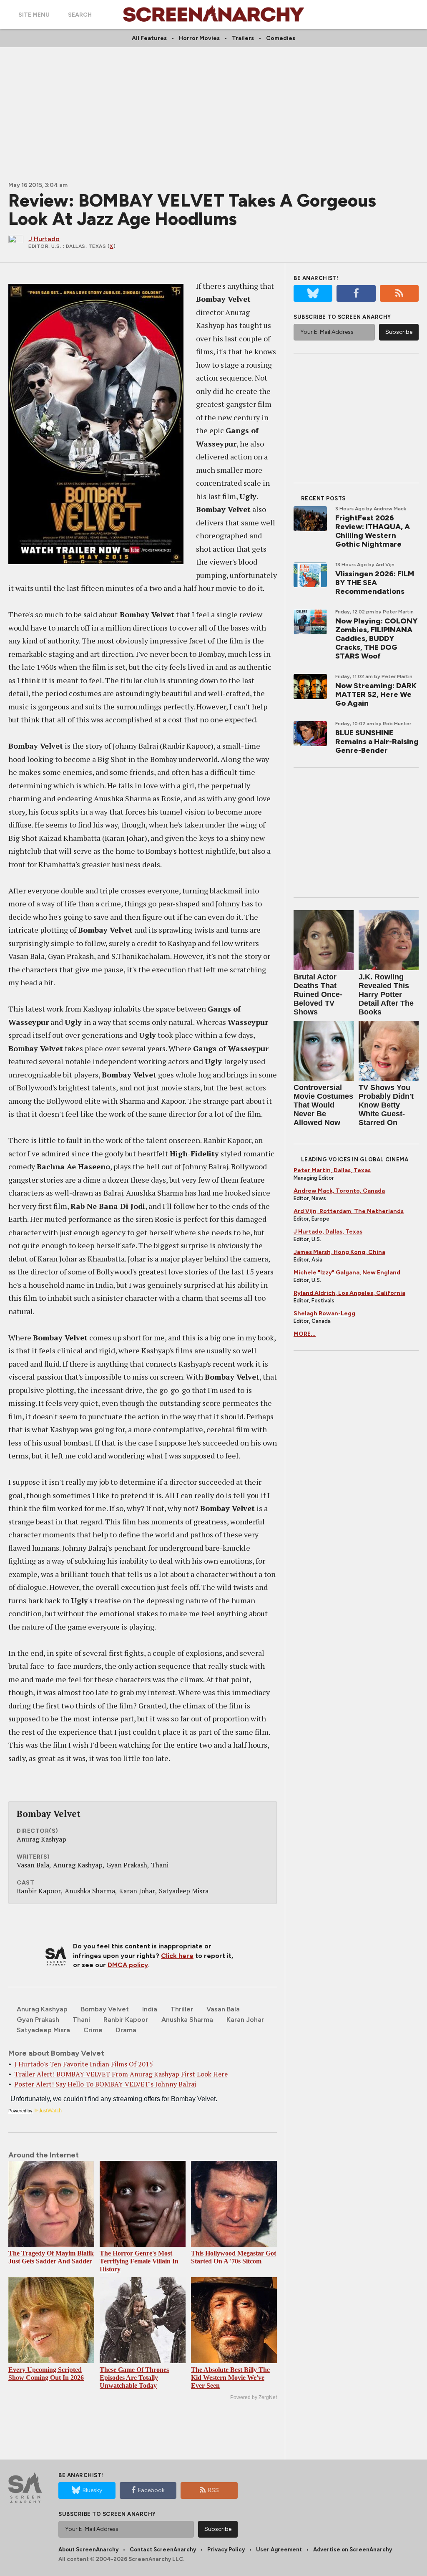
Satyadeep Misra (43, 2030)
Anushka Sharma (187, 2020)
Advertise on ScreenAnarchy (353, 2550)
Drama (126, 2030)
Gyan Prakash (38, 2020)
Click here (177, 1956)
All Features (149, 38)
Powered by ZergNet (254, 2397)
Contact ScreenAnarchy (163, 2550)
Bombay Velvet (105, 2009)
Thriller (182, 2009)
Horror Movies (199, 38)
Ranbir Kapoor (126, 2020)
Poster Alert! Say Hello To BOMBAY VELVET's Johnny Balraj (105, 2084)
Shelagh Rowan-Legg (324, 1313)
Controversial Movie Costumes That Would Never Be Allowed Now (323, 1105)
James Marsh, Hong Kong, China (339, 1252)
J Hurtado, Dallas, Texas (328, 1232)
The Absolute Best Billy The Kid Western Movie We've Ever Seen (230, 2378)
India (150, 2009)
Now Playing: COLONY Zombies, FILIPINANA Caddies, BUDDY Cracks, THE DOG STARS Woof (376, 638)
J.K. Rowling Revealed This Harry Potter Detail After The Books (386, 994)
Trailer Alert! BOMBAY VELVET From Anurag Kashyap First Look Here (121, 2074)
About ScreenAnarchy (88, 2550)
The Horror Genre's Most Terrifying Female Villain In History (139, 2261)
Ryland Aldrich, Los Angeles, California (349, 1293)
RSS (213, 2490)
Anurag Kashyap (42, 2009)
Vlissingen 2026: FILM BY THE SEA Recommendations (375, 583)
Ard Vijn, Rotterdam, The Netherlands (349, 1211)
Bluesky (92, 2490)
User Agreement (279, 2550)
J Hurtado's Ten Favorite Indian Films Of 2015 (84, 2064)
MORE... (305, 1334)
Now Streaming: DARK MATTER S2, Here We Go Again (376, 694)
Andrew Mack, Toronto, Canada (339, 1191)
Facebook (151, 2490)
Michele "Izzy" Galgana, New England (347, 1273)
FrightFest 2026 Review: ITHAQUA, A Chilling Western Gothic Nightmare (373, 531)
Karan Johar (245, 2020)
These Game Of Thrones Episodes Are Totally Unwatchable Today (134, 2378)
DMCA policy (128, 1965)
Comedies (281, 38)
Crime (93, 2030)
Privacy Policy (226, 2550)
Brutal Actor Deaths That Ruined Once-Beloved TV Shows (318, 994)
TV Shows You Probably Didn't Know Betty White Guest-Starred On (386, 1105)
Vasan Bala (223, 2009)
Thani (81, 2020)
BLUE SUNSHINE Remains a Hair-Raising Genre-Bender (377, 742)
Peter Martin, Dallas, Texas (332, 1170)
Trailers (243, 38)
